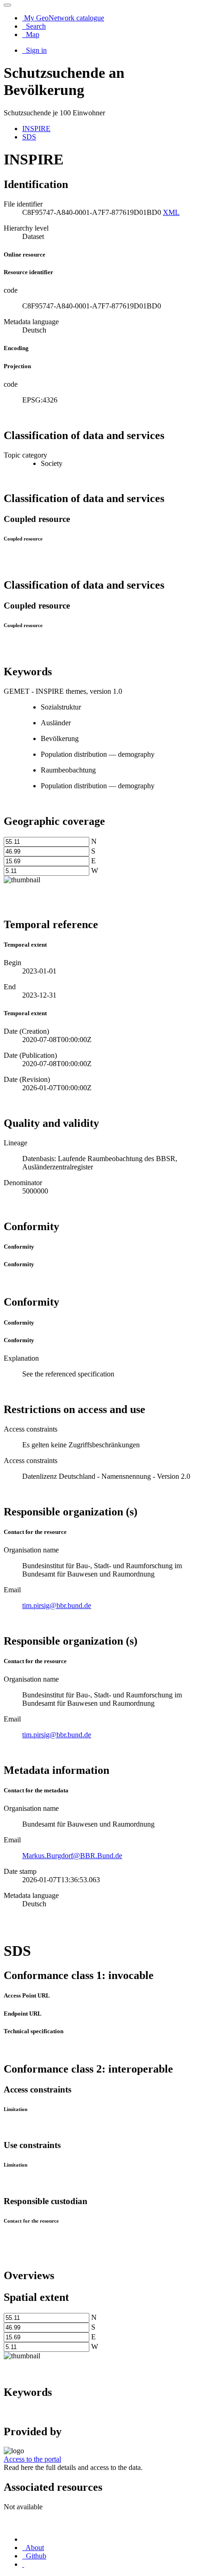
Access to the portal (32, 2459)
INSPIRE (36, 129)
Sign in (35, 50)
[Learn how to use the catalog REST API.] (23, 2564)
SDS (29, 137)
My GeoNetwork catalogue (63, 18)
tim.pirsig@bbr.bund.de (57, 1605)
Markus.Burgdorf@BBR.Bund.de (72, 1856)
